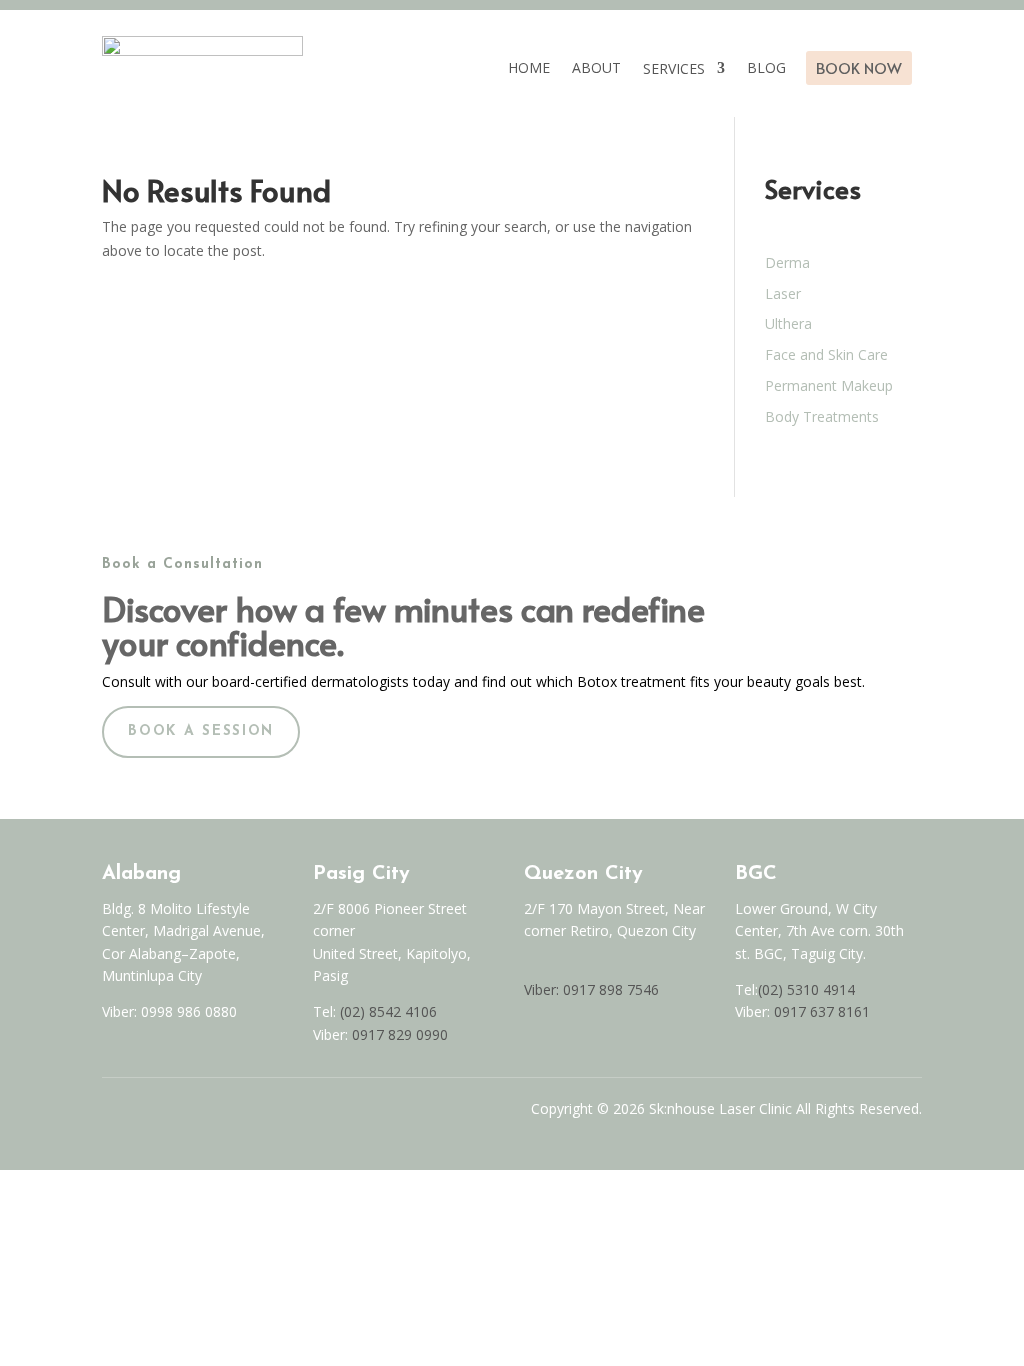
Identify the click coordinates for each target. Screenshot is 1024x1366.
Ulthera (788, 323)
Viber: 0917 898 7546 (591, 989)
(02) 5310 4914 (806, 989)
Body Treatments (822, 416)
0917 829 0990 (398, 1034)
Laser (783, 293)
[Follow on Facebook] (110, 1114)
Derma (787, 262)
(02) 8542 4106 (388, 1011)
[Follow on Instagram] (152, 1114)
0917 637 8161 (822, 1011)
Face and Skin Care (826, 354)
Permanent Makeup (829, 385)
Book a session (201, 731)
